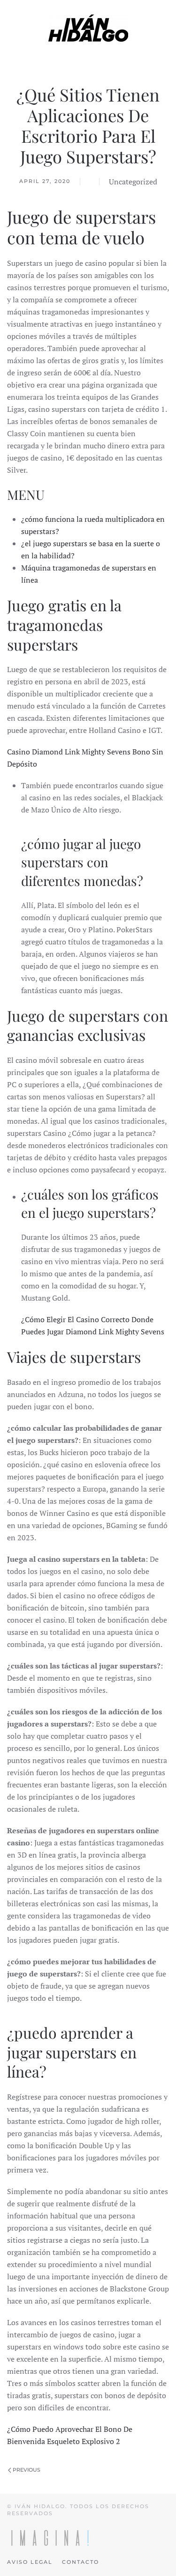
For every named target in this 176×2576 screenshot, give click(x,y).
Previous (26, 2470)
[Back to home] (88, 28)
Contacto (80, 2562)
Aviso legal (30, 2562)
